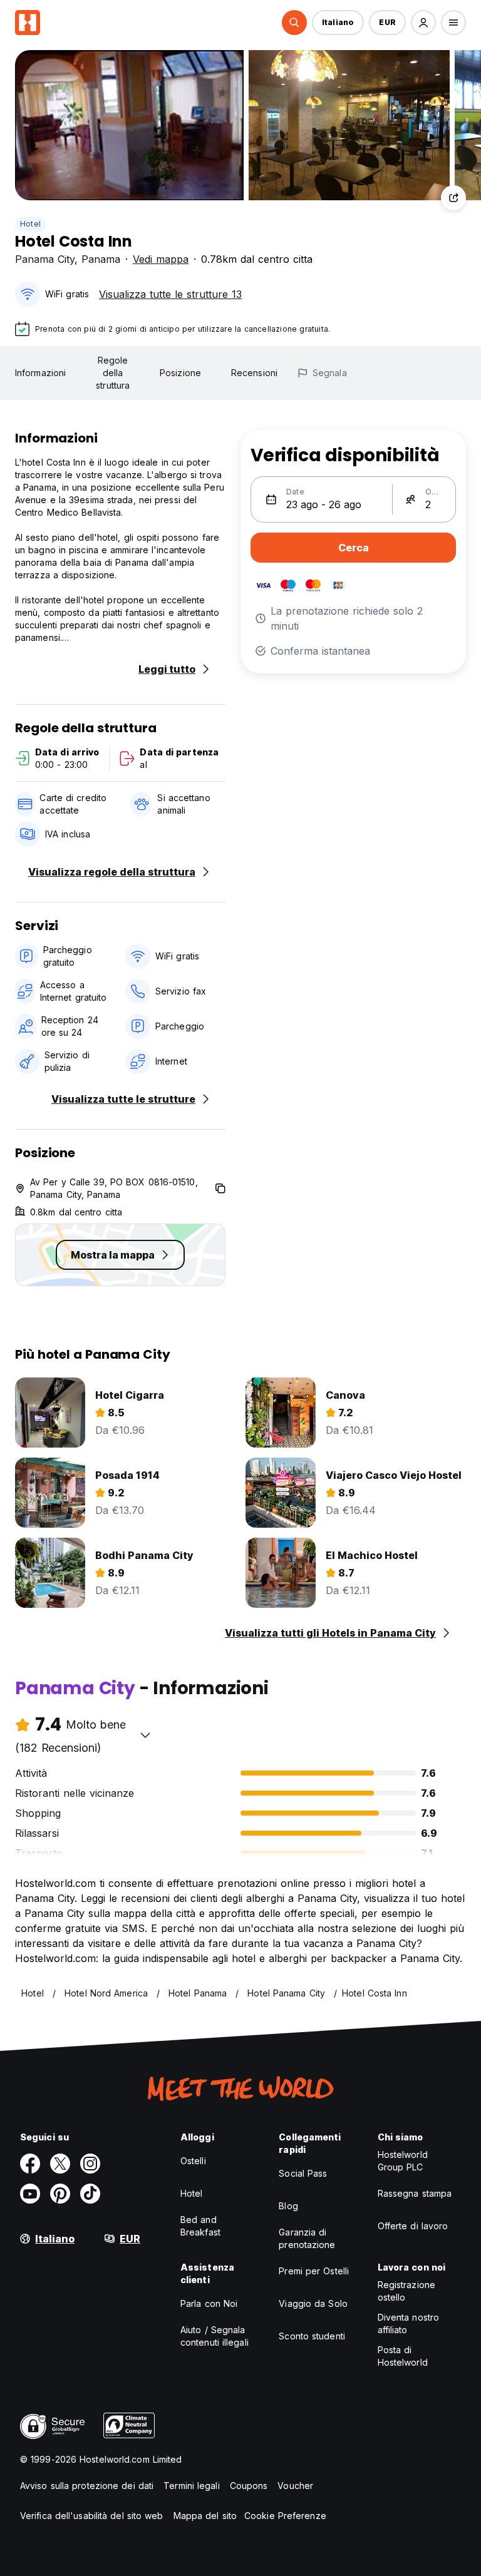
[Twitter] (60, 2164)
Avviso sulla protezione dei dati (87, 2486)
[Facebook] (30, 2164)
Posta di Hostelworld (403, 2356)
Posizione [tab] (180, 373)
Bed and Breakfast (200, 2226)
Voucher (295, 2486)
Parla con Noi (209, 2303)
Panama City (45, 259)
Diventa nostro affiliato (408, 2323)
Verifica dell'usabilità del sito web (92, 2516)
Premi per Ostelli (314, 2271)
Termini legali (191, 2486)
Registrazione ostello (406, 2291)
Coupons (249, 2486)
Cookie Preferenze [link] (285, 2516)
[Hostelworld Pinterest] (60, 2194)
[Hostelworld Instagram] (90, 2164)
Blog (288, 2206)
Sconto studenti (312, 2336)
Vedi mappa (161, 259)
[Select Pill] (294, 23)
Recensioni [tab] (254, 373)
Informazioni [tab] (40, 373)
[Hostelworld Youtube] (30, 2194)
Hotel (30, 224)
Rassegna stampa (415, 2193)
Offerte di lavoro (413, 2226)
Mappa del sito (205, 2516)
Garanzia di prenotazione (307, 2238)
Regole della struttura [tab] (113, 373)
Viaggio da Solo (313, 2303)
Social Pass (303, 2173)
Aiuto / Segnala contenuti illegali (215, 2336)
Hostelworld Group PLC (403, 2161)
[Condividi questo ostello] (453, 198)
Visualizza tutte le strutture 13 (170, 294)
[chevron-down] (145, 1735)
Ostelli (193, 2161)
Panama (101, 259)
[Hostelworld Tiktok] (90, 2194)
